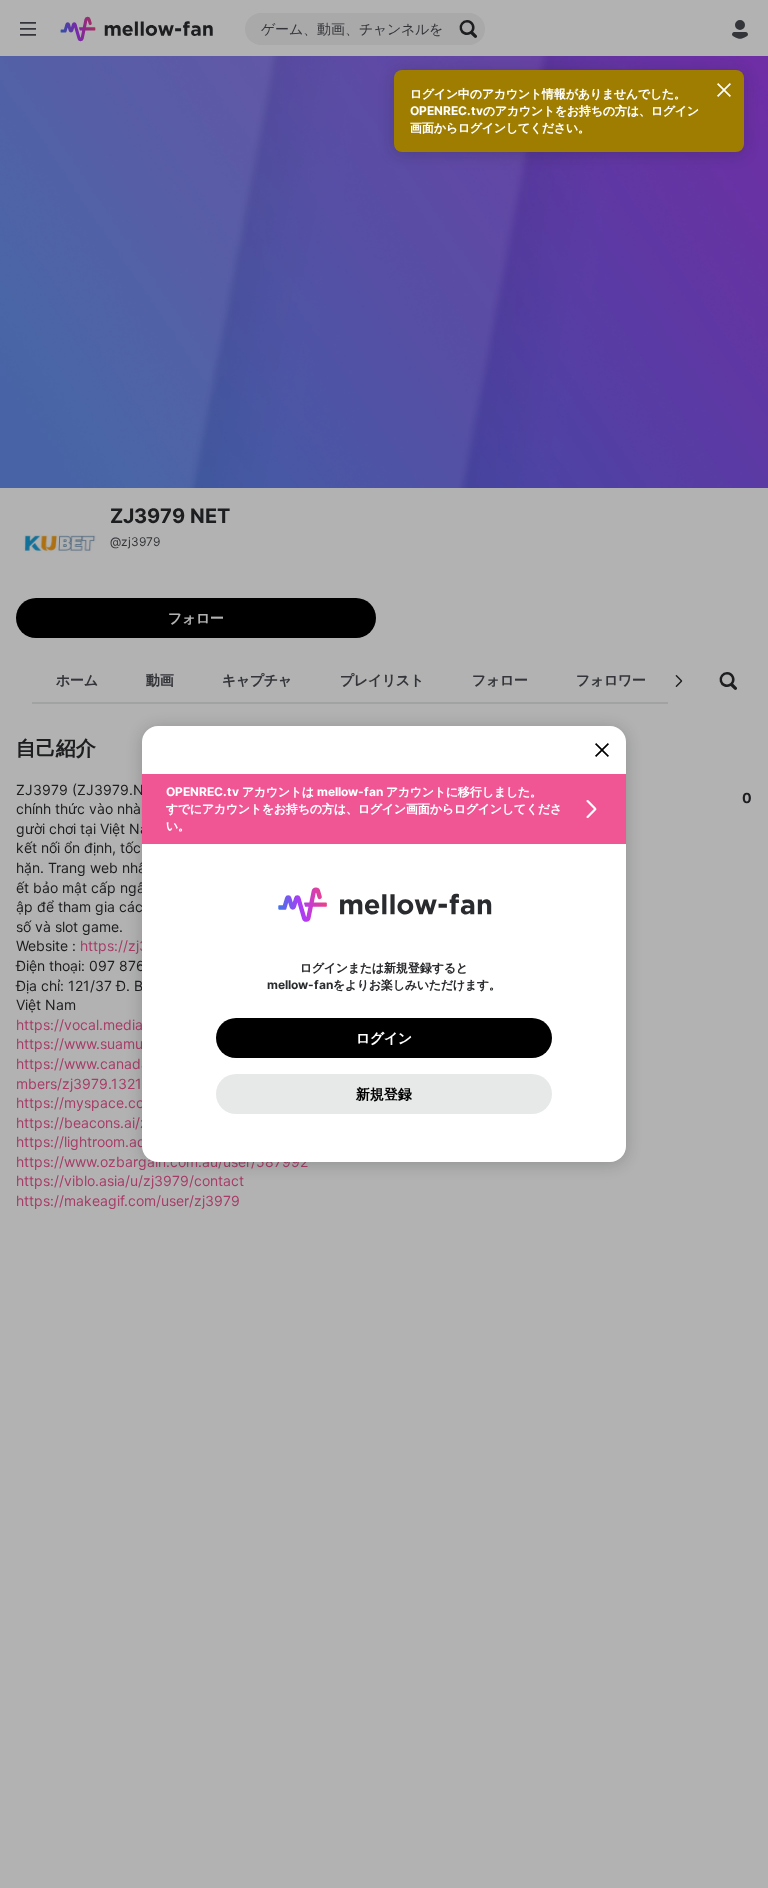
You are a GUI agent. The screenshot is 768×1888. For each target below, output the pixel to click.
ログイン (384, 1038)
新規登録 (384, 1094)
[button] (384, 809)
